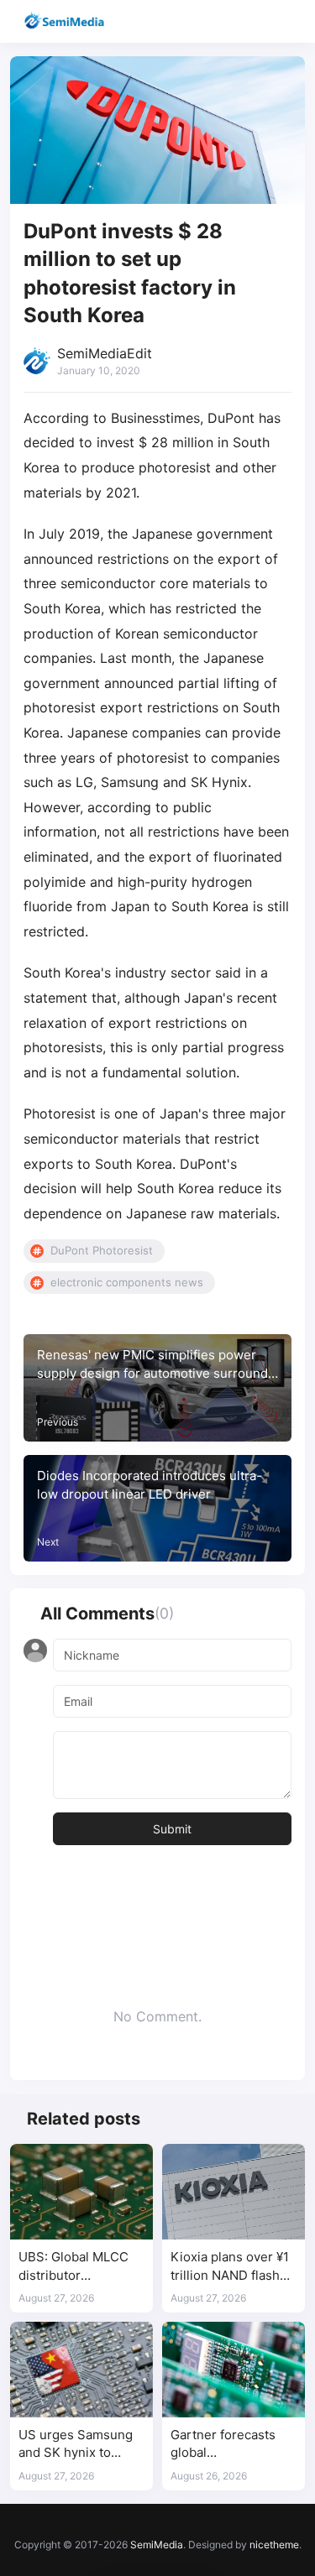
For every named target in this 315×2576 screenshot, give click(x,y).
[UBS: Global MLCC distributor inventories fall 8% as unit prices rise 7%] (81, 2191)
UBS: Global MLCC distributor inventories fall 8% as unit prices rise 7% (81, 2267)
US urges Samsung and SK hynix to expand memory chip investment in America (81, 2445)
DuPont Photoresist (102, 1250)
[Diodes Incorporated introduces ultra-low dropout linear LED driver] (157, 1509)
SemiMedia (157, 2545)
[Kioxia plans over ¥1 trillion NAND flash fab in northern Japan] (234, 2191)
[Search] (254, 21)
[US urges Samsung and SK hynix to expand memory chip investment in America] (81, 2369)
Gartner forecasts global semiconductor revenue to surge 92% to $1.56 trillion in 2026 (229, 2445)
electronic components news (127, 1282)
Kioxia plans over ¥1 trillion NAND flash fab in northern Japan (230, 2267)
